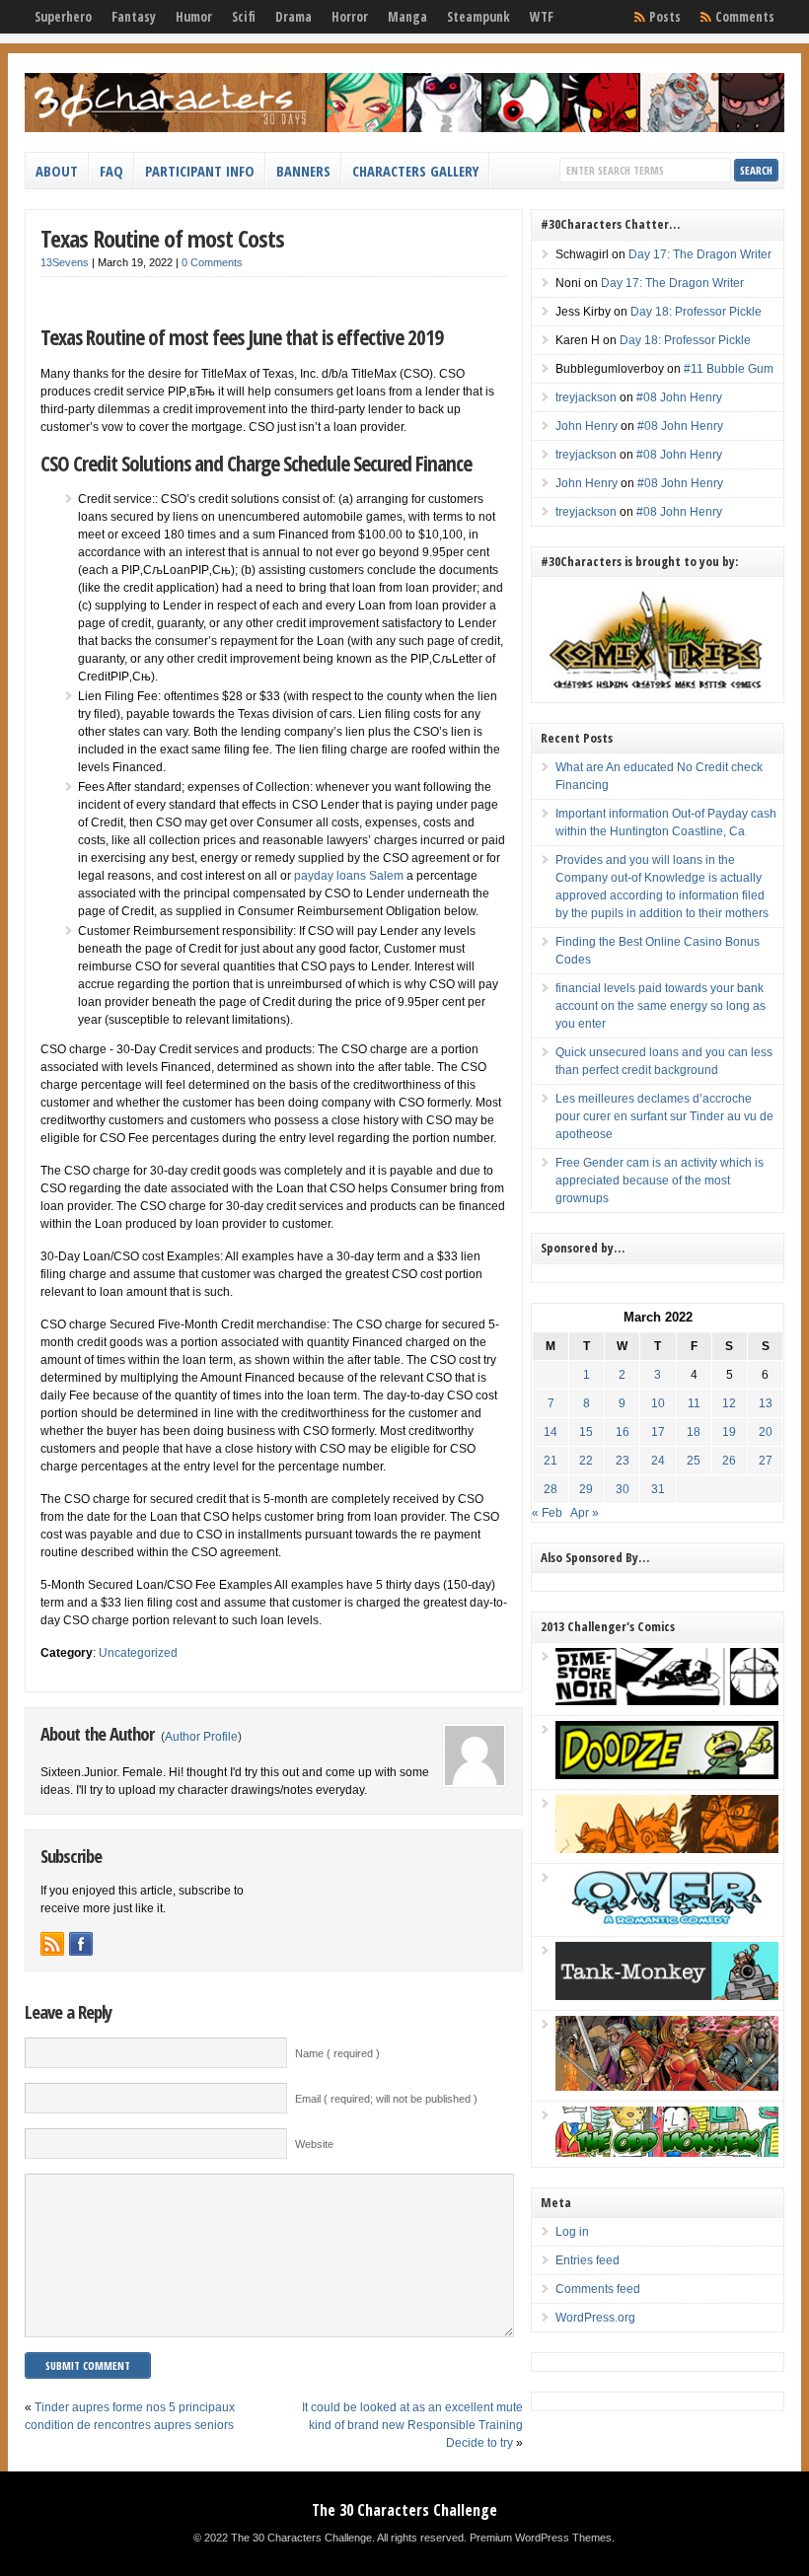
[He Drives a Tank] (667, 1996)
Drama (294, 17)
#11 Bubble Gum (729, 369)
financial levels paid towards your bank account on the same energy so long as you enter (661, 1006)
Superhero (63, 17)
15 (586, 1432)
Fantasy (134, 17)
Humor (194, 17)
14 (551, 1432)
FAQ (111, 171)
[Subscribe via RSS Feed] (52, 1944)
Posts (665, 17)
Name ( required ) (337, 2053)
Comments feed (598, 2289)
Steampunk (478, 17)
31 (658, 1489)
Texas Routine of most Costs (162, 238)
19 (729, 1432)
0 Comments (212, 262)
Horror (350, 17)
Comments (745, 17)
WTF (542, 17)
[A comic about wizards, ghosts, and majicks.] (667, 1849)
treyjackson (586, 397)
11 (694, 1403)
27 (766, 1461)
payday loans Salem (349, 876)
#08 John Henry (679, 397)
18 (694, 1432)
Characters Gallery (415, 171)
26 (729, 1461)
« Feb (547, 1513)
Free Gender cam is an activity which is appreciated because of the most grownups (660, 1181)
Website (314, 2144)
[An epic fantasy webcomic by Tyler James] (667, 2087)
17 (658, 1432)
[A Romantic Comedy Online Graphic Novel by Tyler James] (667, 1922)
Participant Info (200, 171)
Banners (303, 171)
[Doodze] (667, 1775)
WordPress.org (595, 2318)
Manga (407, 17)
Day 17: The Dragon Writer (700, 254)
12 (729, 1403)
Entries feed (588, 2260)
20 (766, 1432)
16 (623, 1432)
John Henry (587, 426)
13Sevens (65, 262)
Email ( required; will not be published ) (386, 2099)
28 (551, 1489)
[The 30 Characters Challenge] (405, 128)
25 (694, 1461)
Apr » (585, 1513)
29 (586, 1489)
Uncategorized (138, 1653)
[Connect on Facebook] (81, 1944)
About (57, 171)
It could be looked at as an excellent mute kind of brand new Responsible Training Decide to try (412, 2425)
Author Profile (201, 1737)
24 (658, 1461)
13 (766, 1403)
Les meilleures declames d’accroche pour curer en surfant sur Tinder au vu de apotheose (664, 1116)
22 (586, 1461)
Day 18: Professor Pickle (696, 312)
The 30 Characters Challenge (404, 2510)
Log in (572, 2232)
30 (623, 1489)
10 (658, 1403)
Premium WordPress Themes (541, 2538)
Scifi (244, 17)
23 (623, 1461)
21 (551, 1461)
